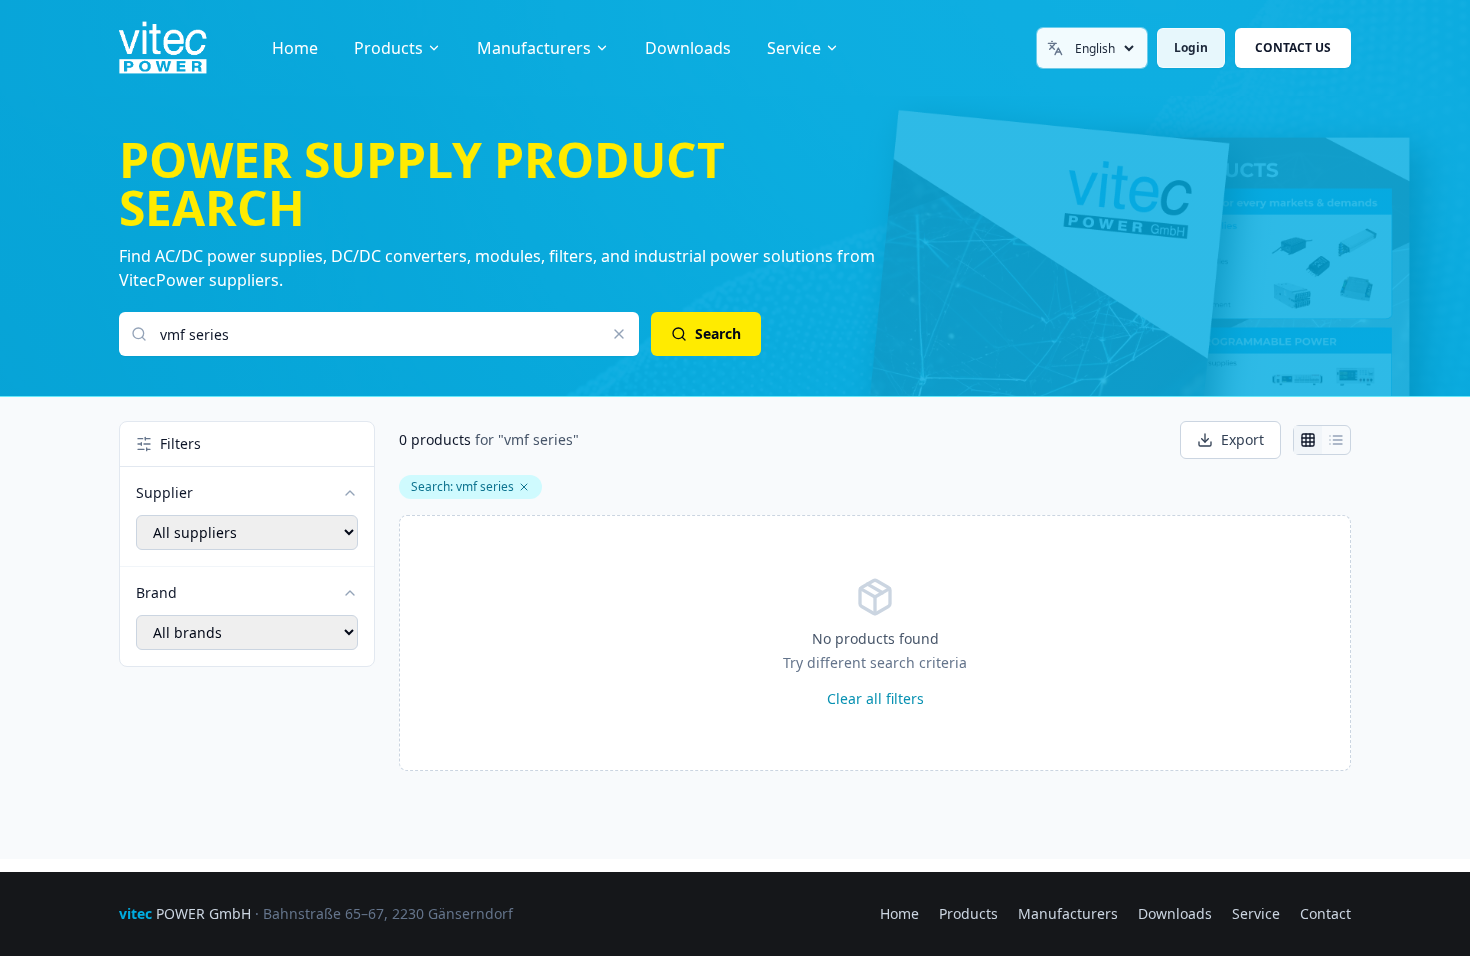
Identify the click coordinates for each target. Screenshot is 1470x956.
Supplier (164, 492)
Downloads (688, 48)
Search (718, 333)
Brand (156, 592)
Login (1191, 47)
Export (1242, 439)
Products (388, 48)
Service (794, 48)
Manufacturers (534, 48)
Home (295, 48)
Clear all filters (875, 698)
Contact (1325, 913)
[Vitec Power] (183, 48)
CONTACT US (1293, 47)
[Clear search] (619, 334)
